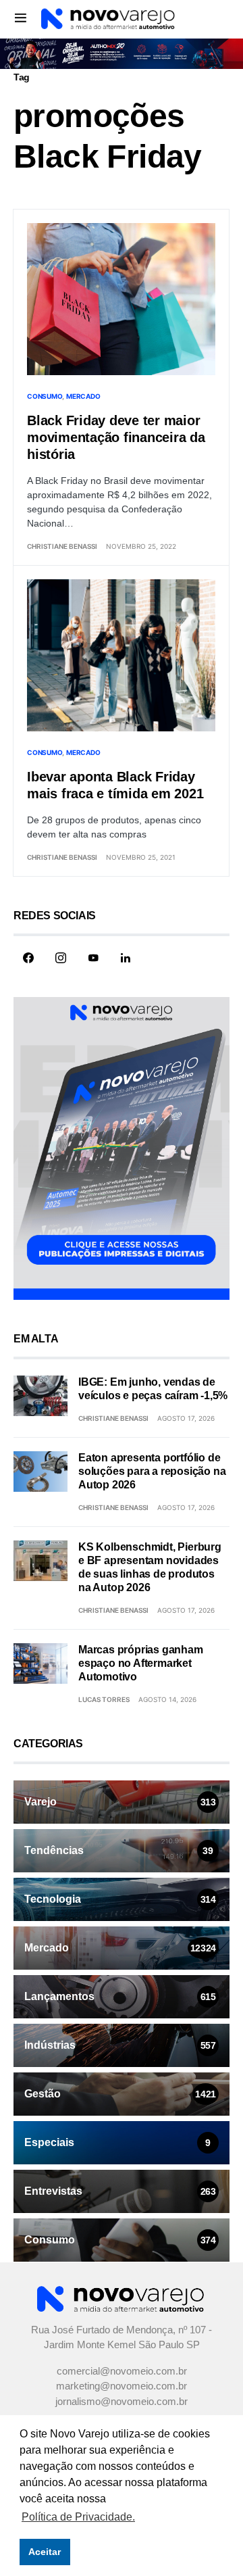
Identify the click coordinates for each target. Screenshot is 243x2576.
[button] (21, 18)
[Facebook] (28, 958)
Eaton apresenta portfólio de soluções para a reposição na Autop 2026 (152, 1471)
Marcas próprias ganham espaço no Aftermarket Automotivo (141, 1663)
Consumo (45, 396)
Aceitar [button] (45, 2552)
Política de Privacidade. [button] (78, 2517)
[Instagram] (61, 958)
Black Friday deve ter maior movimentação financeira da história (116, 437)
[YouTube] (93, 958)
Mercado (83, 396)
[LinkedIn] (126, 958)
